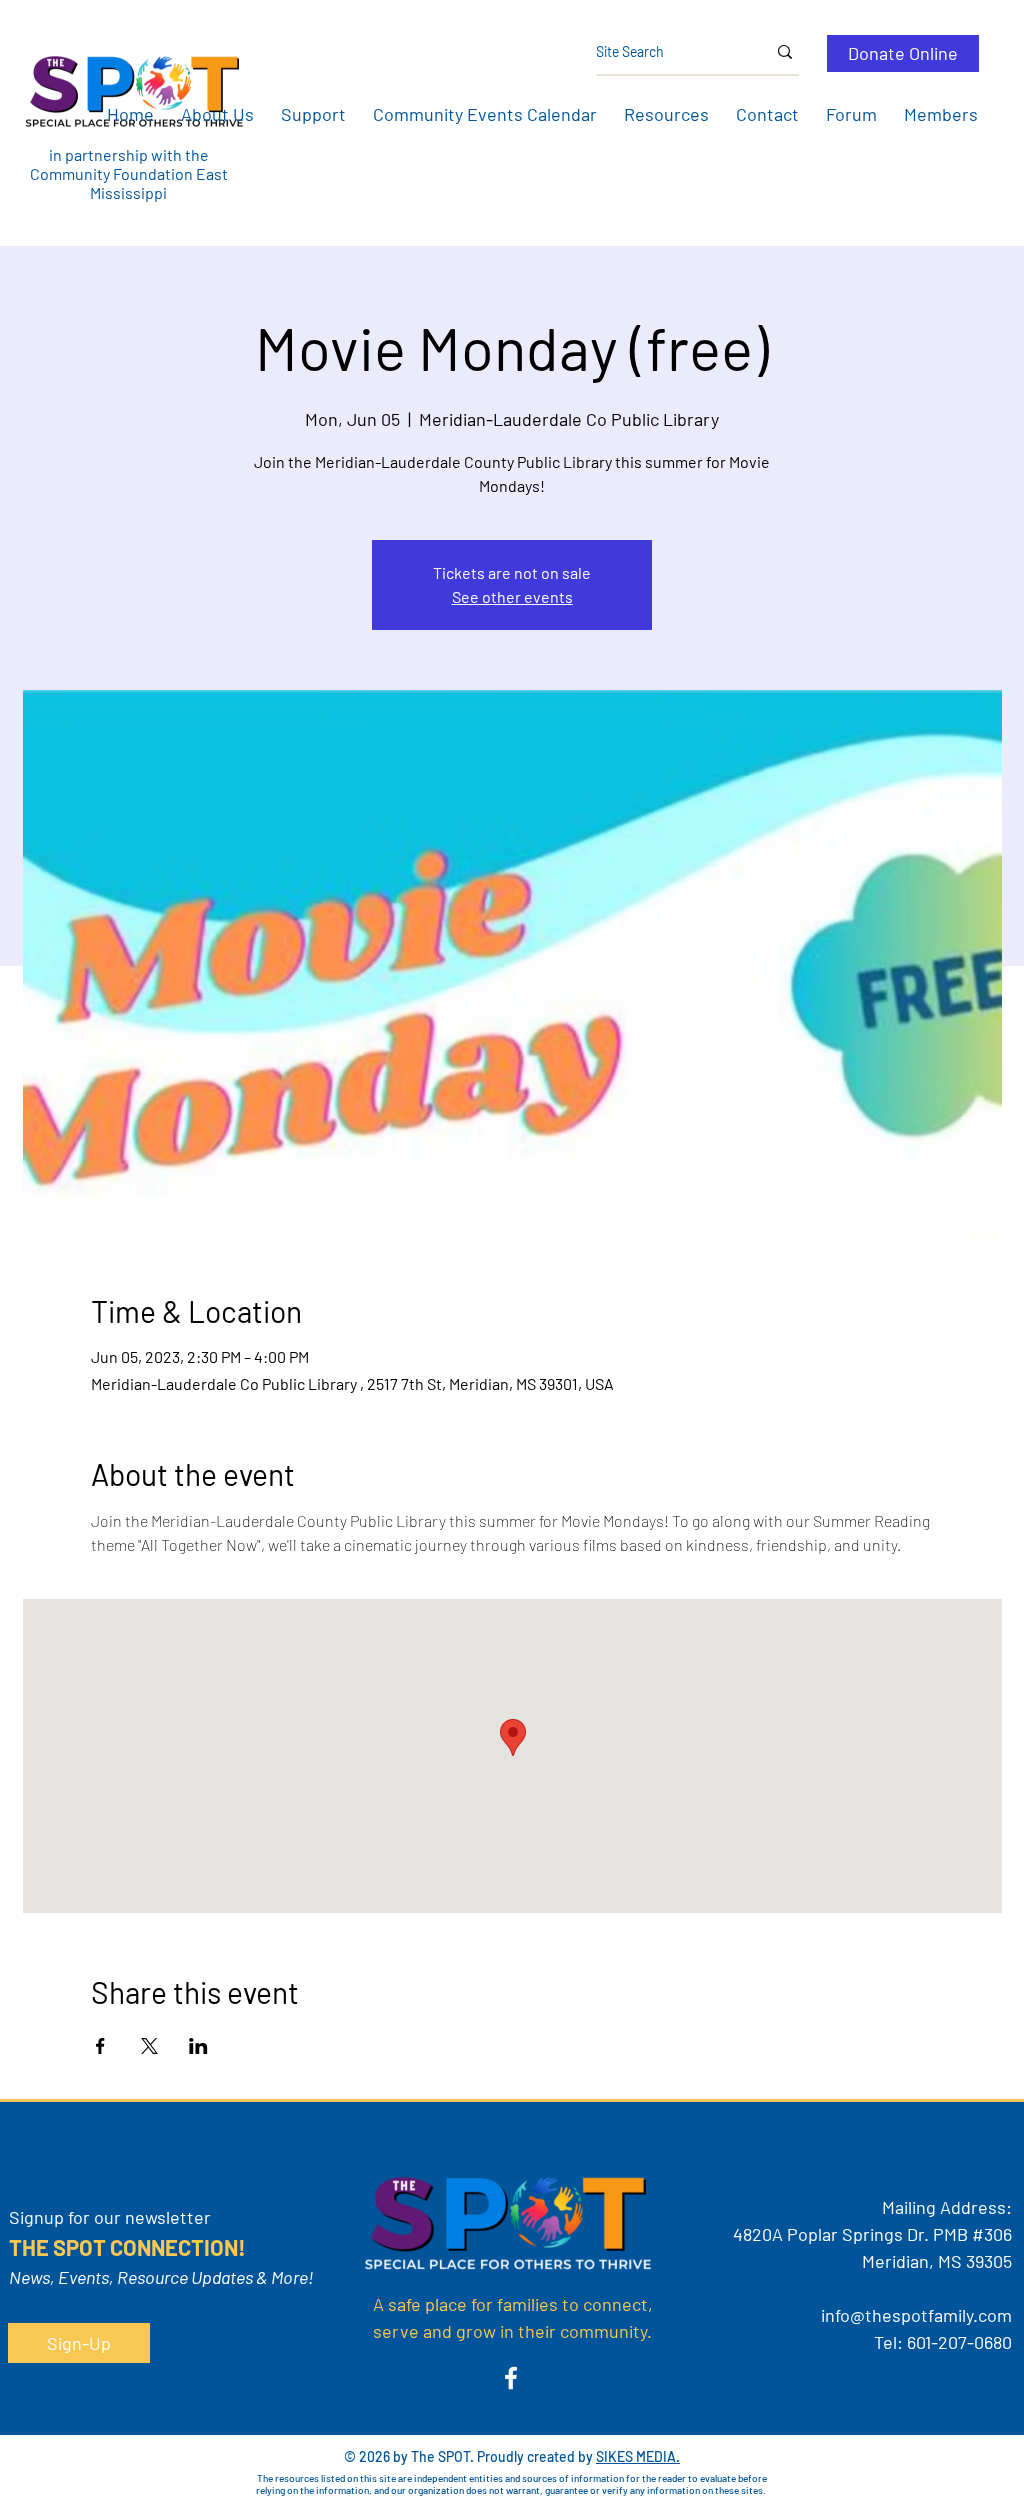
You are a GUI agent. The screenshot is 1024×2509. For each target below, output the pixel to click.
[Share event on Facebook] (100, 2046)
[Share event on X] (149, 2046)
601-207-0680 (959, 2342)
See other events (512, 596)
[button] (217, 114)
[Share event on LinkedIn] (198, 2046)
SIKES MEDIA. (638, 2456)
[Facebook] (511, 2378)
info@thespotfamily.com (916, 2315)
